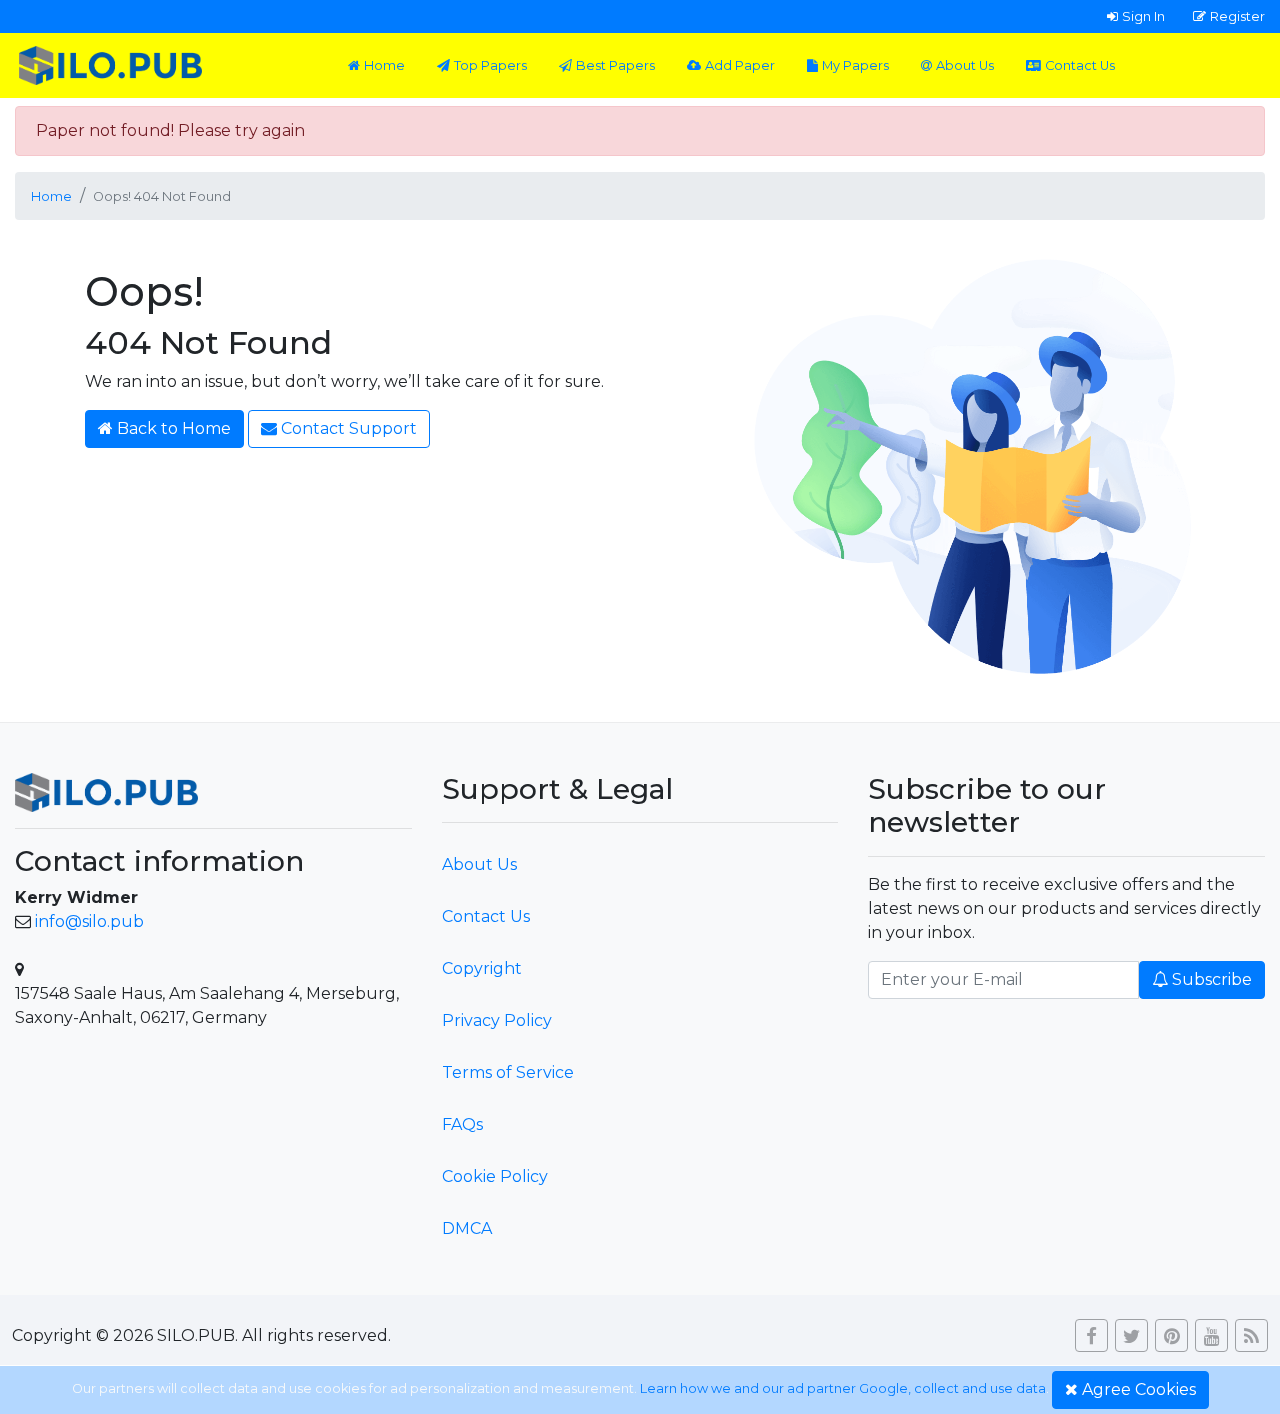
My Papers (855, 65)
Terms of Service (508, 1072)
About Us (965, 65)
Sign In (1143, 16)
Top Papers (490, 65)
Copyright (482, 968)
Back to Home (174, 428)
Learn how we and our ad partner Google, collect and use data (843, 1388)
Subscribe (1212, 979)
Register (1237, 16)
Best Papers (615, 65)
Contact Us (1080, 65)
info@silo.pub (89, 921)
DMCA (467, 1228)
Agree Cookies (1139, 1389)
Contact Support (349, 428)
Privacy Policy (497, 1020)
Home (384, 65)
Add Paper (740, 65)
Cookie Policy (495, 1176)
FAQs (462, 1124)
